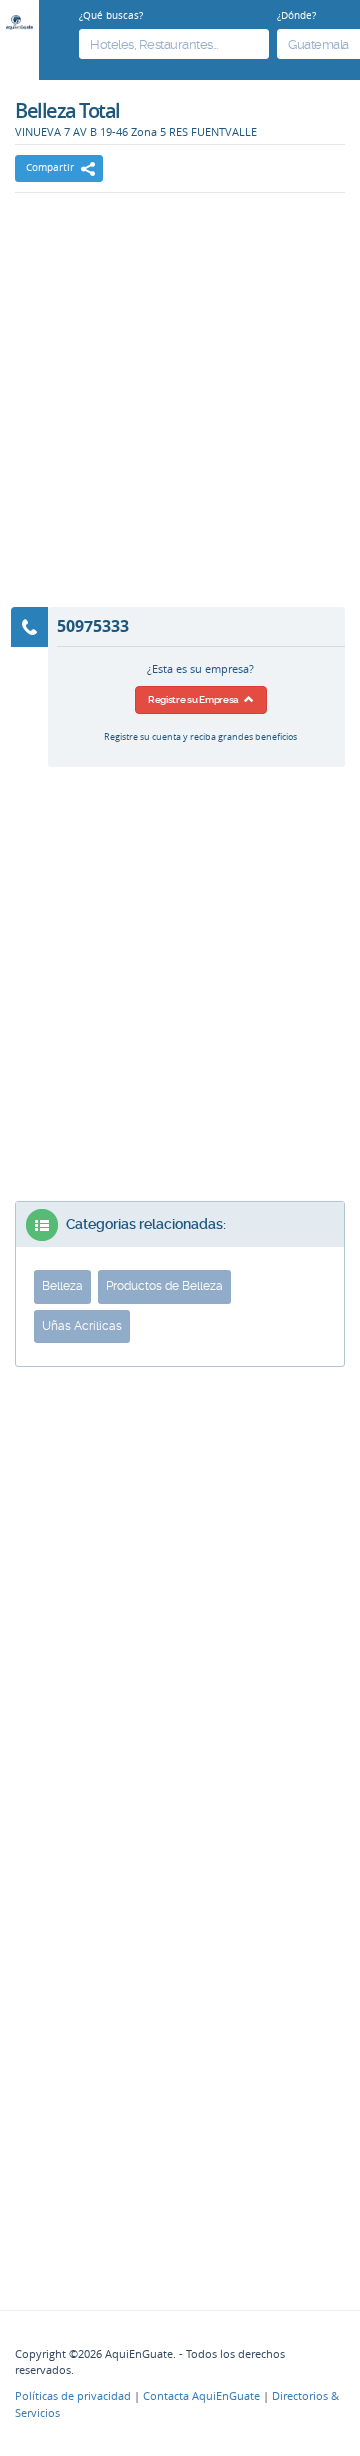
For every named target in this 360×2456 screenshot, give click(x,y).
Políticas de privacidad (73, 2396)
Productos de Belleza (164, 1286)
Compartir (50, 167)
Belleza (62, 1286)
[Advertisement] (180, 413)
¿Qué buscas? (111, 15)
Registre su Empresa (196, 699)
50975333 (93, 626)
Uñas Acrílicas (82, 1326)
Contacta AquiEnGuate (201, 2396)
